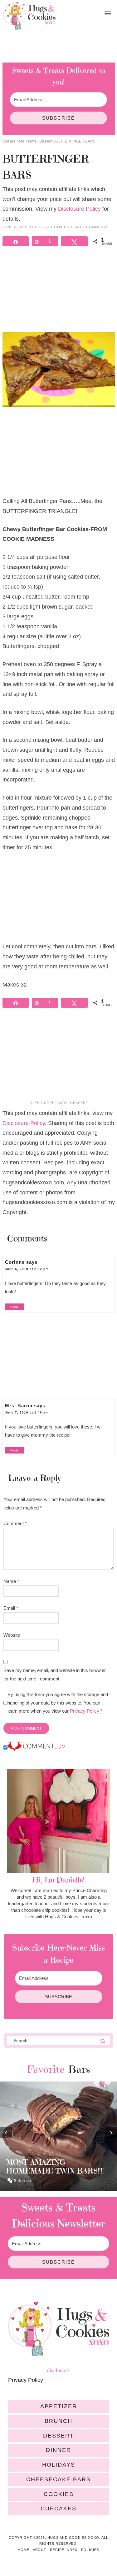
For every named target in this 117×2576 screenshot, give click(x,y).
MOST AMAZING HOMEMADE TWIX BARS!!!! (55, 2167)
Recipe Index (64, 2550)
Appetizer (59, 2406)
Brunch (58, 2421)
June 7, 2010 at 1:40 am (27, 1412)
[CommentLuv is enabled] (37, 1748)
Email (11, 1608)
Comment (15, 1523)
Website (12, 1635)
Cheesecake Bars (58, 2479)
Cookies (59, 2494)
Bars (63, 1103)
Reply (14, 1307)
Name (11, 1581)
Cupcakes (58, 2508)
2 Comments (96, 227)
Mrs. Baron (19, 1406)
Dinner (58, 2450)
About (39, 2550)
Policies (90, 2550)
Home (24, 2550)
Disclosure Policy (79, 209)
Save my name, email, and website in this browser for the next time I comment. (55, 1674)
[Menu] (108, 14)
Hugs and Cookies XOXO (29, 16)
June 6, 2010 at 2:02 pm (27, 1269)
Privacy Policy (85, 1711)
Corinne (15, 1262)
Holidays (59, 2465)
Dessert (79, 1103)
